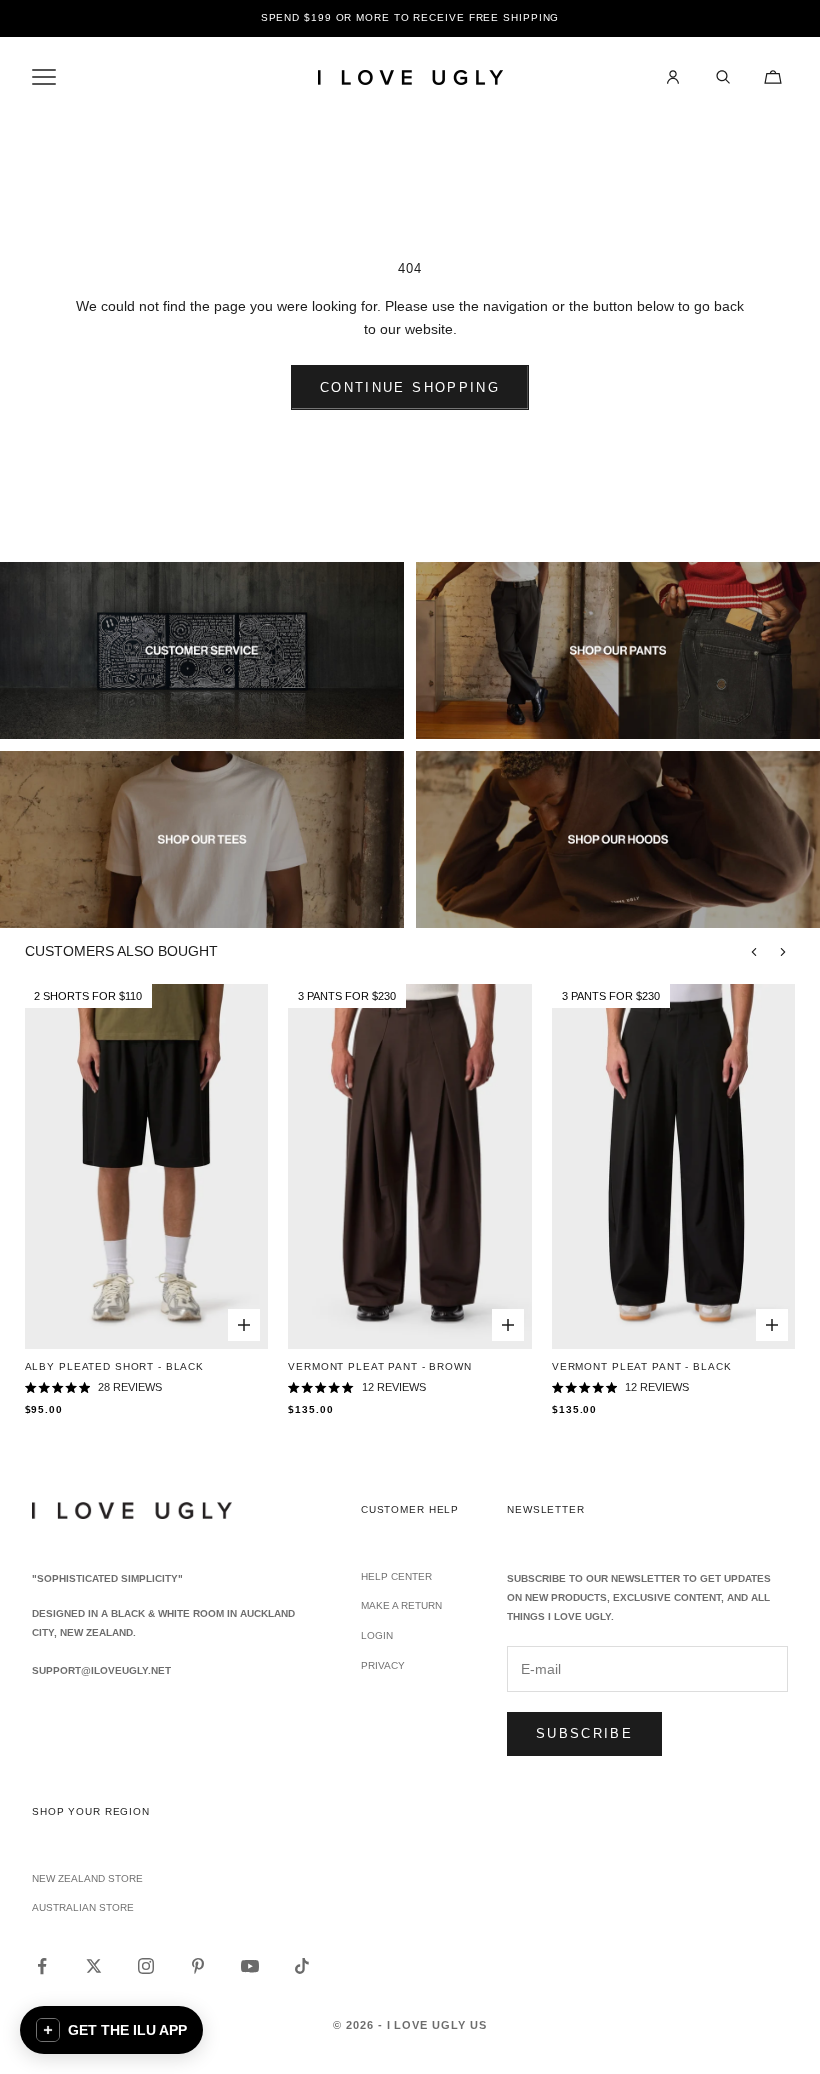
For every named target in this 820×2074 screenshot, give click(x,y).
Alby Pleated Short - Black (114, 1366)
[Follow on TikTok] (302, 1966)
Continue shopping (410, 387)
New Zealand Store (87, 1878)
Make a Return (401, 1605)
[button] (111, 2030)
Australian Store (83, 1907)
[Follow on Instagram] (146, 1966)
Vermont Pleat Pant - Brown (379, 1366)
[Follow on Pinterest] (198, 1966)
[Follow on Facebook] (42, 1966)
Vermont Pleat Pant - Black (641, 1366)
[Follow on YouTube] (250, 1966)
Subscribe (584, 1733)
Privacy (383, 1665)
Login (377, 1635)
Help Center (396, 1576)
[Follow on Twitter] (94, 1966)
